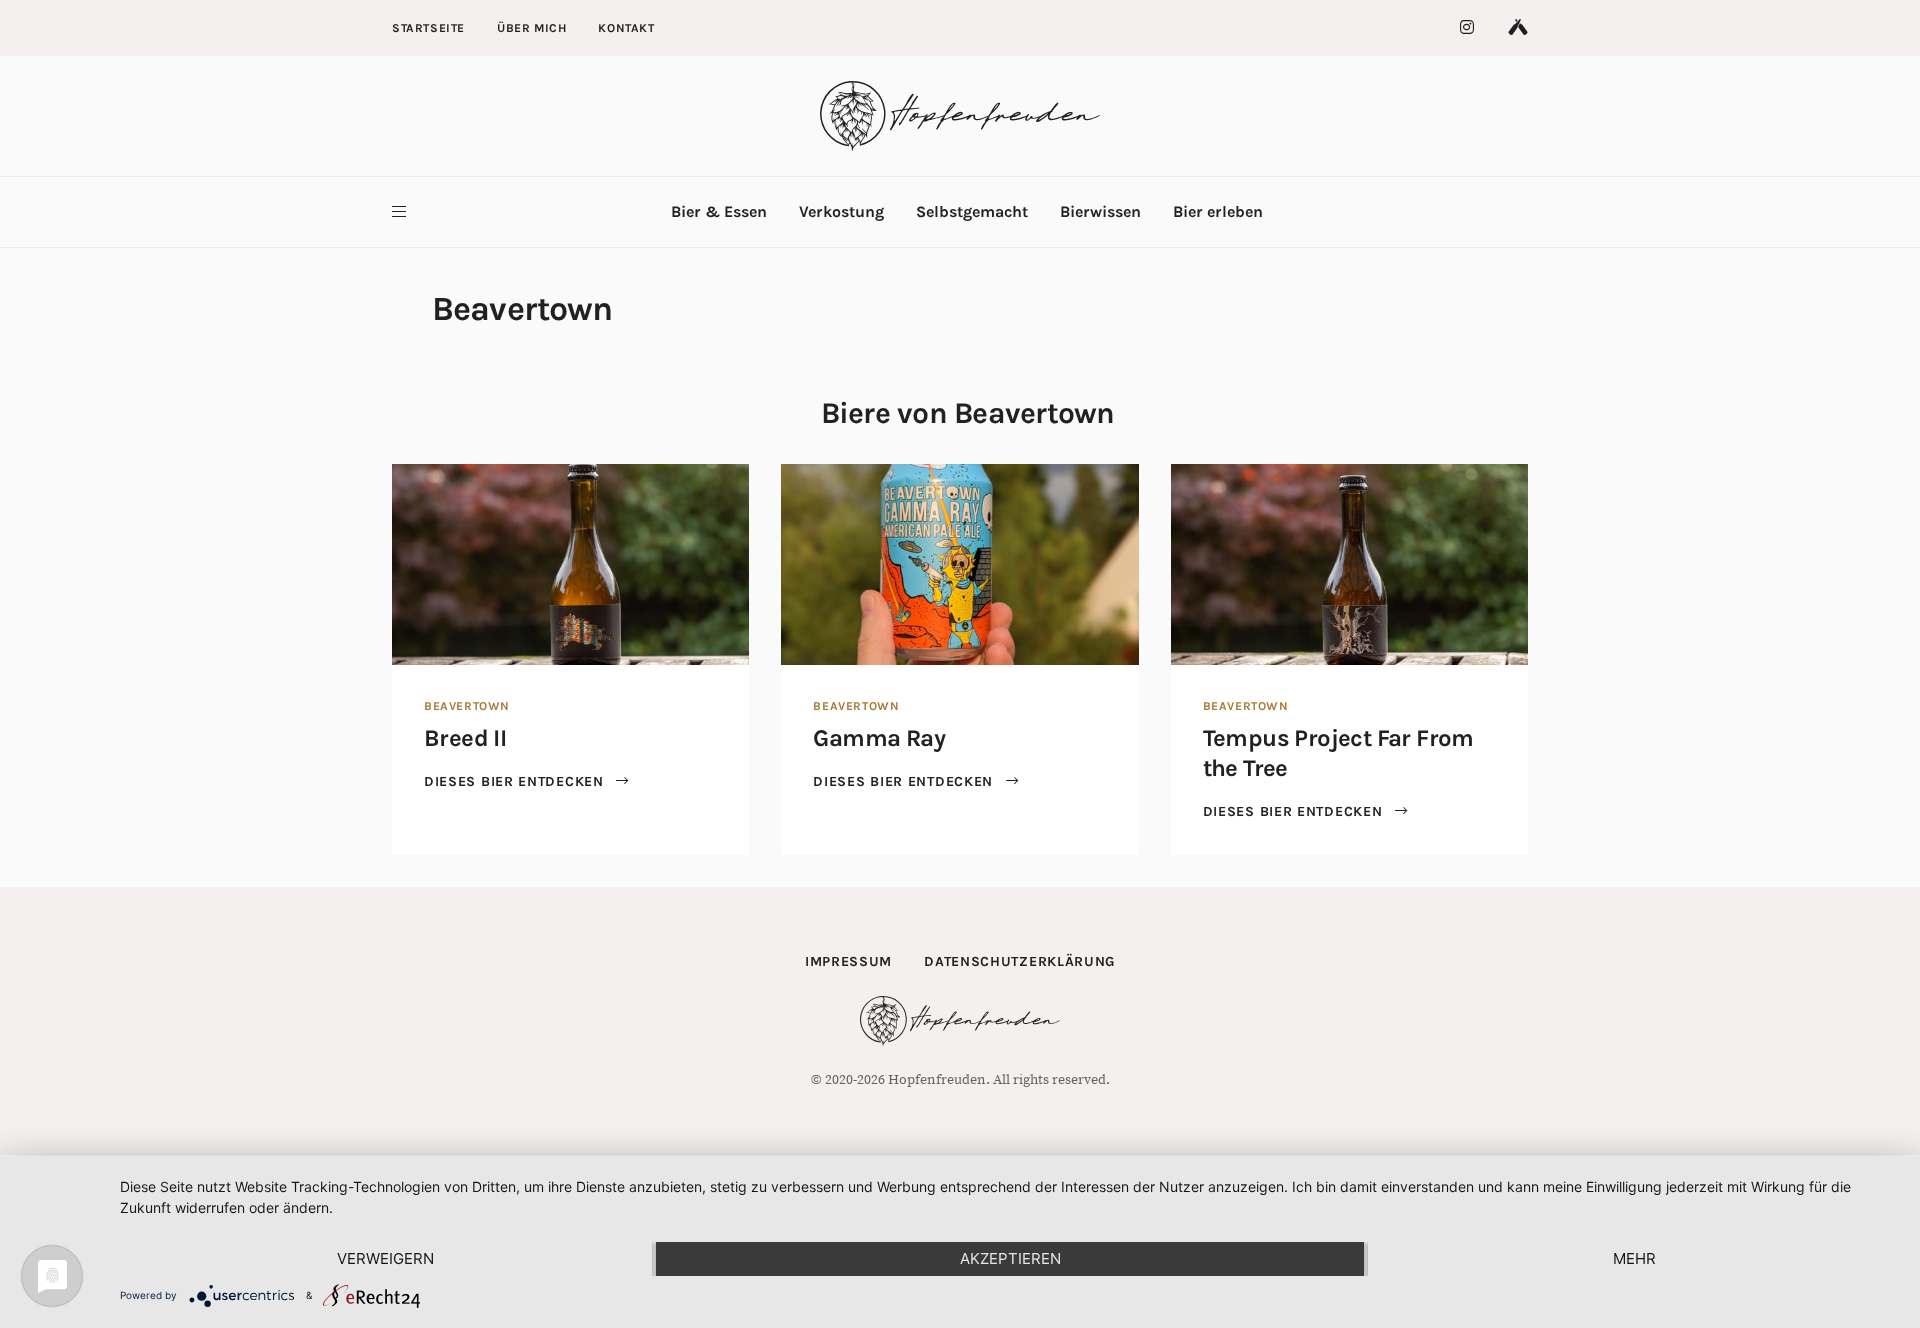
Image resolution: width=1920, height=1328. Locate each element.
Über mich (531, 28)
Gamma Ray (879, 738)
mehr (1634, 1258)
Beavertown (467, 706)
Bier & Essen (719, 211)
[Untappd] (1518, 28)
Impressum (848, 961)
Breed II (465, 738)
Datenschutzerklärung (1019, 961)
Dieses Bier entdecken (516, 781)
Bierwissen (1100, 211)
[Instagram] (1468, 28)
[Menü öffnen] (399, 212)
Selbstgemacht (972, 211)
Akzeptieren (1010, 1258)
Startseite (428, 28)
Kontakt (626, 28)
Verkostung (841, 211)
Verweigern (385, 1258)
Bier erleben (1218, 211)
